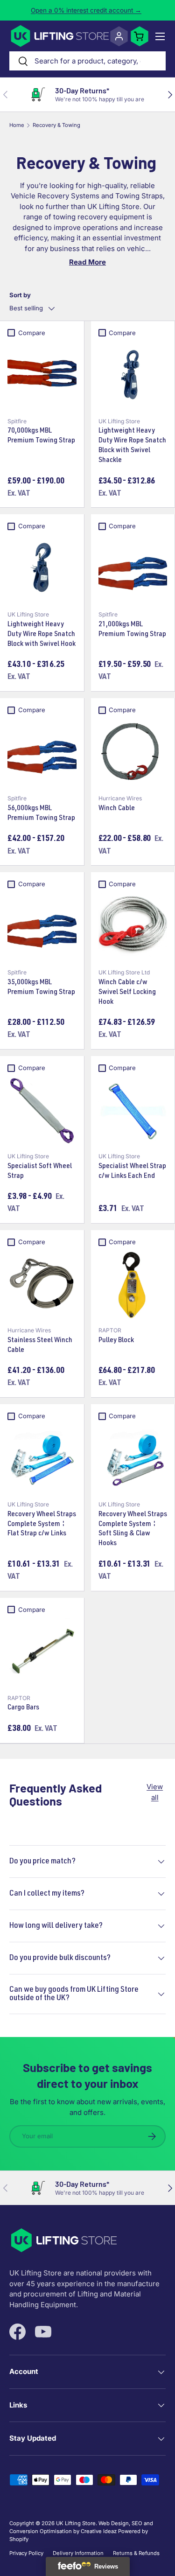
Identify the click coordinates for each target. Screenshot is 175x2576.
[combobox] (87, 61)
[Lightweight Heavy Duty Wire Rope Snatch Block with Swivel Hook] (42, 569)
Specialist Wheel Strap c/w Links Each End (132, 1172)
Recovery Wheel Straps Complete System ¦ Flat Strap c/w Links (42, 1525)
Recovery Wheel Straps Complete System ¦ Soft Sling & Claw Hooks (133, 1529)
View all (155, 1792)
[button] (140, 36)
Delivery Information (78, 2553)
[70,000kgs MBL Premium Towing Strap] (42, 376)
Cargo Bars (23, 1708)
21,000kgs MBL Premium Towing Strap (132, 630)
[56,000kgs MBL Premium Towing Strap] (42, 753)
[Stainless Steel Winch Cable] (42, 1285)
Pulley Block (116, 1341)
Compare (32, 333)
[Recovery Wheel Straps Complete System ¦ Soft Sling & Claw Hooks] (133, 1459)
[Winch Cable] (133, 753)
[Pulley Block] (133, 1285)
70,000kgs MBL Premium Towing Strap (41, 436)
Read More (87, 262)
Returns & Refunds (136, 2553)
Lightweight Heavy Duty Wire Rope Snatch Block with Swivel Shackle (132, 446)
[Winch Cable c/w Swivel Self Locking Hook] (133, 927)
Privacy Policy (26, 2553)
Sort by (20, 295)
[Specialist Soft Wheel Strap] (42, 1111)
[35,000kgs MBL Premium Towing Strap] (42, 927)
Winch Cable (117, 809)
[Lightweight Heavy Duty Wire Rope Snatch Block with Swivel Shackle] (133, 376)
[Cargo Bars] (42, 1652)
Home (17, 125)
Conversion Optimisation (41, 2531)
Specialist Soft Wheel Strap (40, 1172)
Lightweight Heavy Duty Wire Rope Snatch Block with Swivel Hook (42, 635)
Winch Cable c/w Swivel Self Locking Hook (127, 993)
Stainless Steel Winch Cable (40, 1346)
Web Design (114, 2523)
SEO (137, 2523)
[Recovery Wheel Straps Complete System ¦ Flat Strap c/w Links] (42, 1459)
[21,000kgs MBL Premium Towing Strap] (133, 569)
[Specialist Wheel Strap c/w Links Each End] (133, 1111)
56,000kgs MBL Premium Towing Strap (41, 814)
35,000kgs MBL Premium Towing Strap (41, 988)
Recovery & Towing (56, 125)
